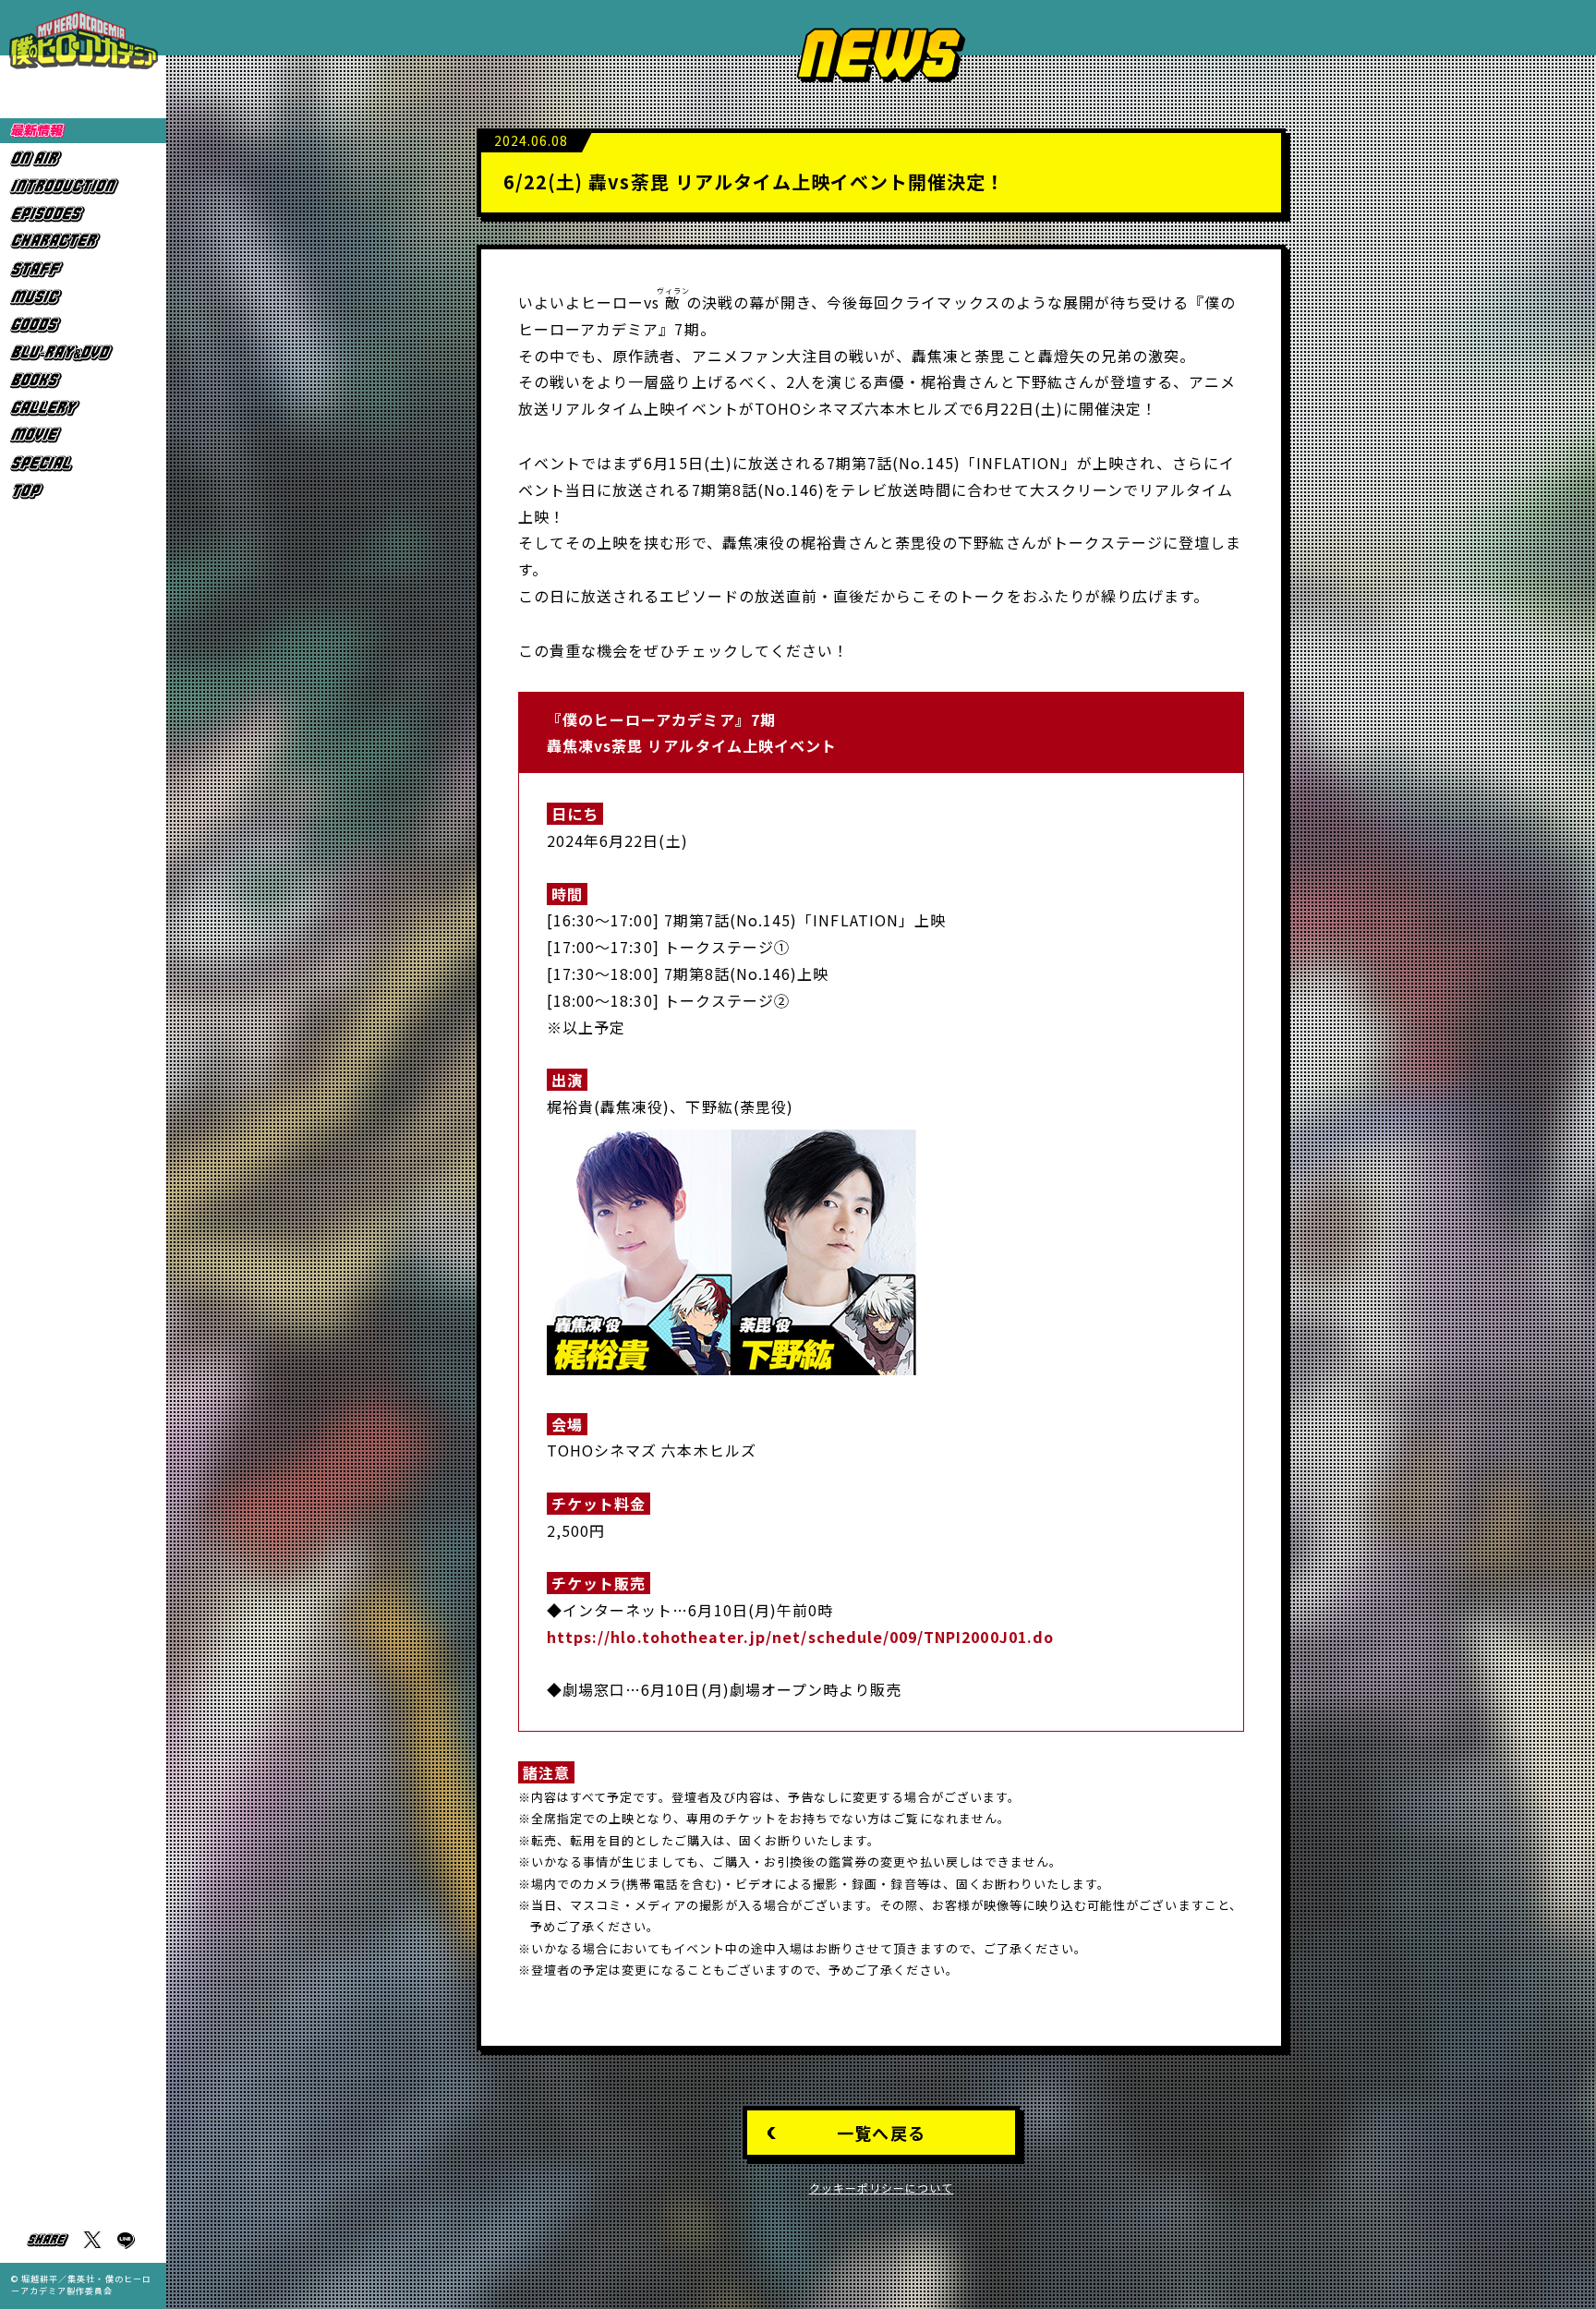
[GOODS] (83, 325)
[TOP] (83, 491)
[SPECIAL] (83, 463)
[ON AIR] (83, 158)
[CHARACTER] (83, 242)
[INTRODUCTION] (83, 186)
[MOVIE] (83, 435)
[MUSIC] (83, 297)
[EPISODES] (83, 214)
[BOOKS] (83, 380)
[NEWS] (83, 131)
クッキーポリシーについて (882, 2188)
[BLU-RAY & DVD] (83, 352)
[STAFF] (83, 269)
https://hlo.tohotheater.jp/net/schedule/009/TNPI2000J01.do (800, 1637)
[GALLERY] (83, 408)
